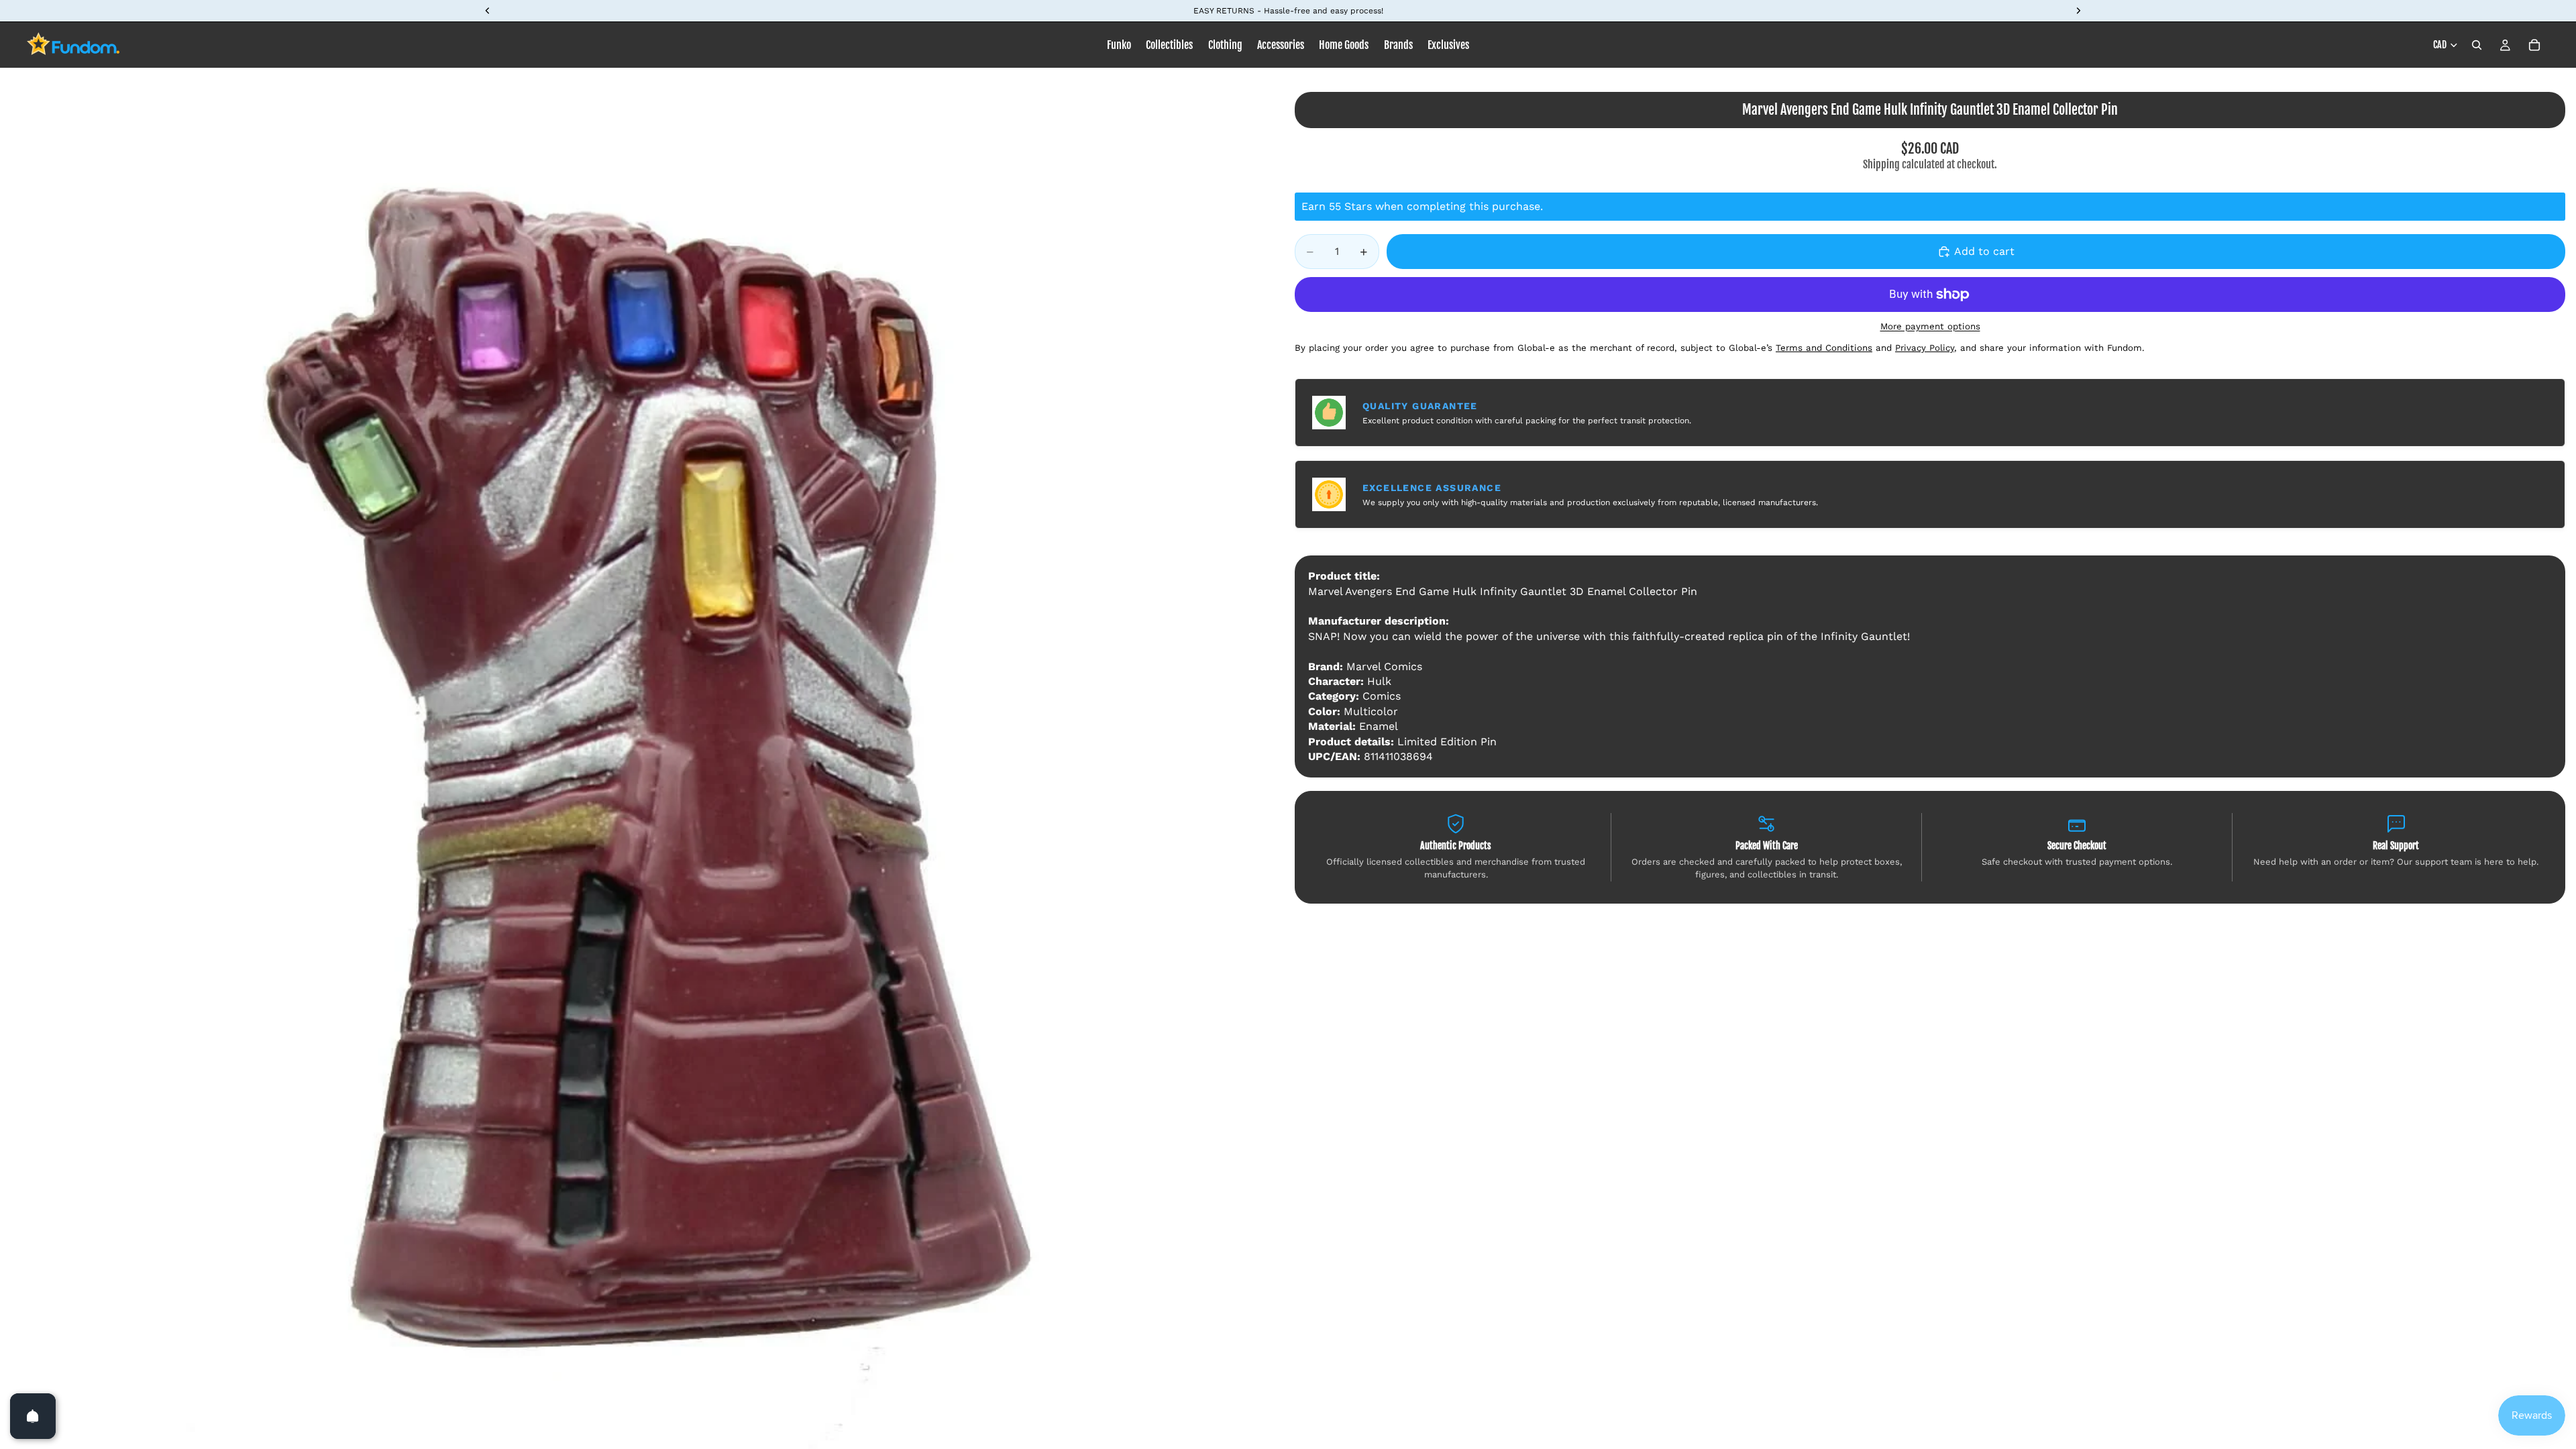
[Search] (2477, 45)
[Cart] (2534, 45)
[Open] (33, 1416)
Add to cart (1984, 251)
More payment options (1930, 326)
